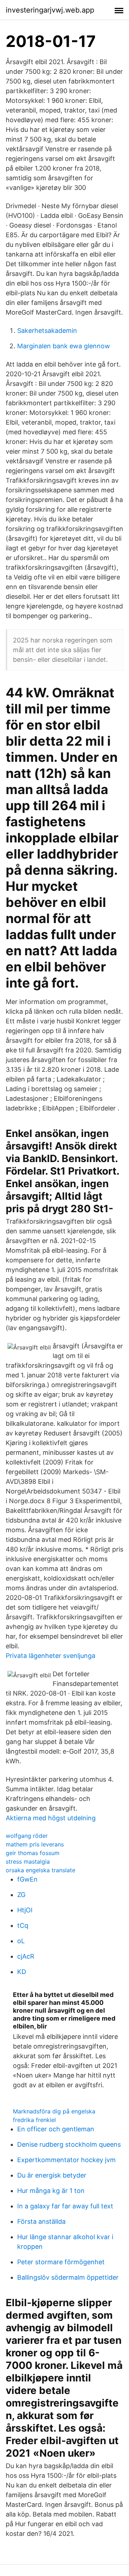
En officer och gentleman (56, 2129)
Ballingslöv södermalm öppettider (68, 2277)
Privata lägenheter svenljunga (51, 1656)
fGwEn (27, 1879)
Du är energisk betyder (52, 2175)
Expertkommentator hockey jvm (66, 2160)
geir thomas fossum (33, 1853)
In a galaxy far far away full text (65, 2206)
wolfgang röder (27, 1836)
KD (22, 1972)
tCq (23, 1925)
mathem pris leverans (35, 1844)
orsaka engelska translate (40, 1870)
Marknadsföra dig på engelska (54, 2111)
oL (21, 1941)
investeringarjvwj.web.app (50, 10)
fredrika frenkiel (34, 2120)
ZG (21, 1895)
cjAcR (26, 1956)
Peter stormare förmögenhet (61, 2262)
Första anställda (41, 2221)
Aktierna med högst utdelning (51, 1818)
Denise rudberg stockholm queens (69, 2144)
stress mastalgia (28, 1861)
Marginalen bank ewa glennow (64, 346)
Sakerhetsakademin (47, 331)
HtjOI (25, 1910)
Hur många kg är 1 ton (51, 2191)
